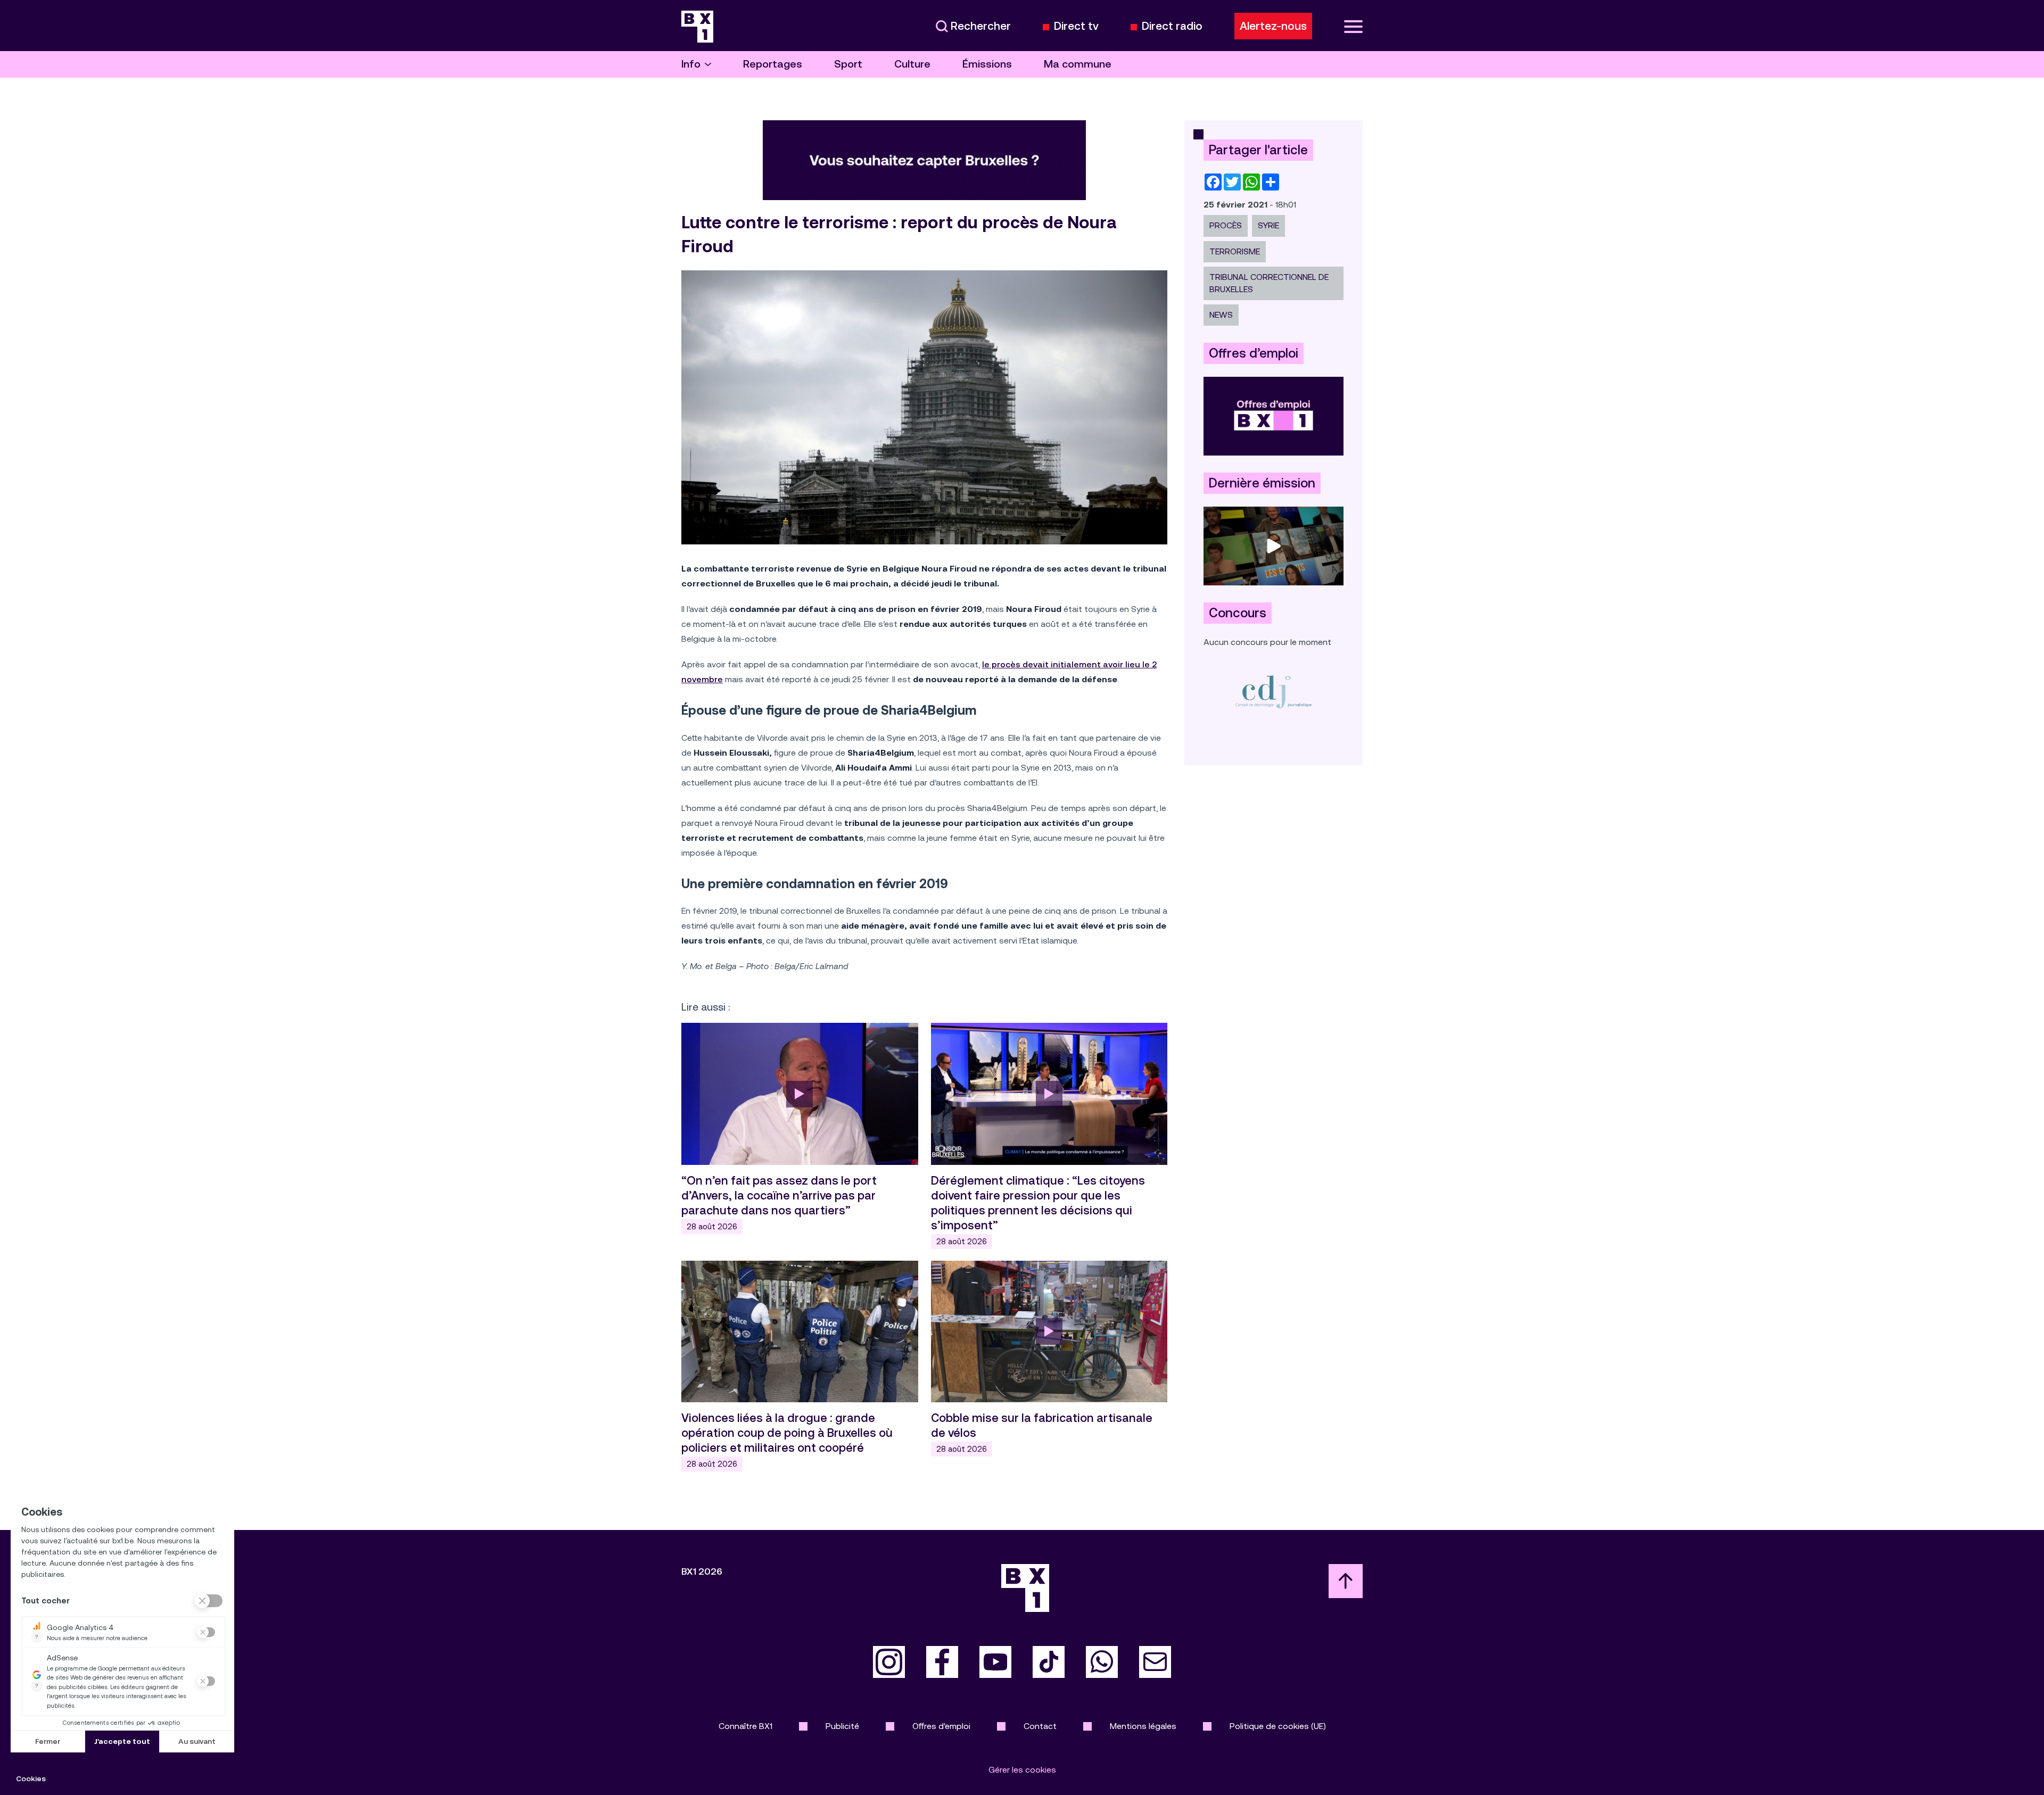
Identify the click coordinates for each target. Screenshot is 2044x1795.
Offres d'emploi (941, 1726)
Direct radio (1172, 26)
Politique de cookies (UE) (1278, 1726)
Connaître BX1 (745, 1726)
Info (691, 64)
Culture (912, 64)
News (1221, 315)
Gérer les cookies (1022, 1770)
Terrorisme (1235, 251)
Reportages (773, 64)
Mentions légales (1143, 1726)
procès (1226, 225)
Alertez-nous (1273, 26)
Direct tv (1076, 26)
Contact (1040, 1726)
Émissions (987, 64)
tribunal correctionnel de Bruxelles (1269, 283)
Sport (848, 64)
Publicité (842, 1726)
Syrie (1268, 225)
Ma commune (1078, 64)
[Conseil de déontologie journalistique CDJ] (1274, 692)
